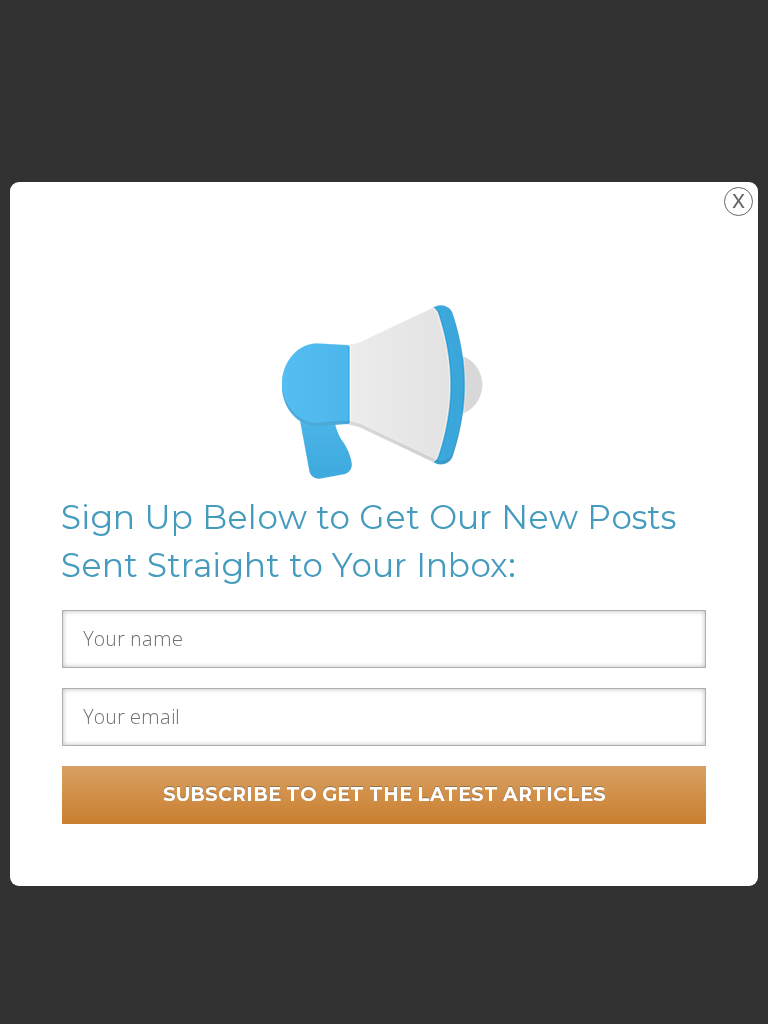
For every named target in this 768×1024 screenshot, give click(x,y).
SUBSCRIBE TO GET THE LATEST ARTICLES (384, 794)
